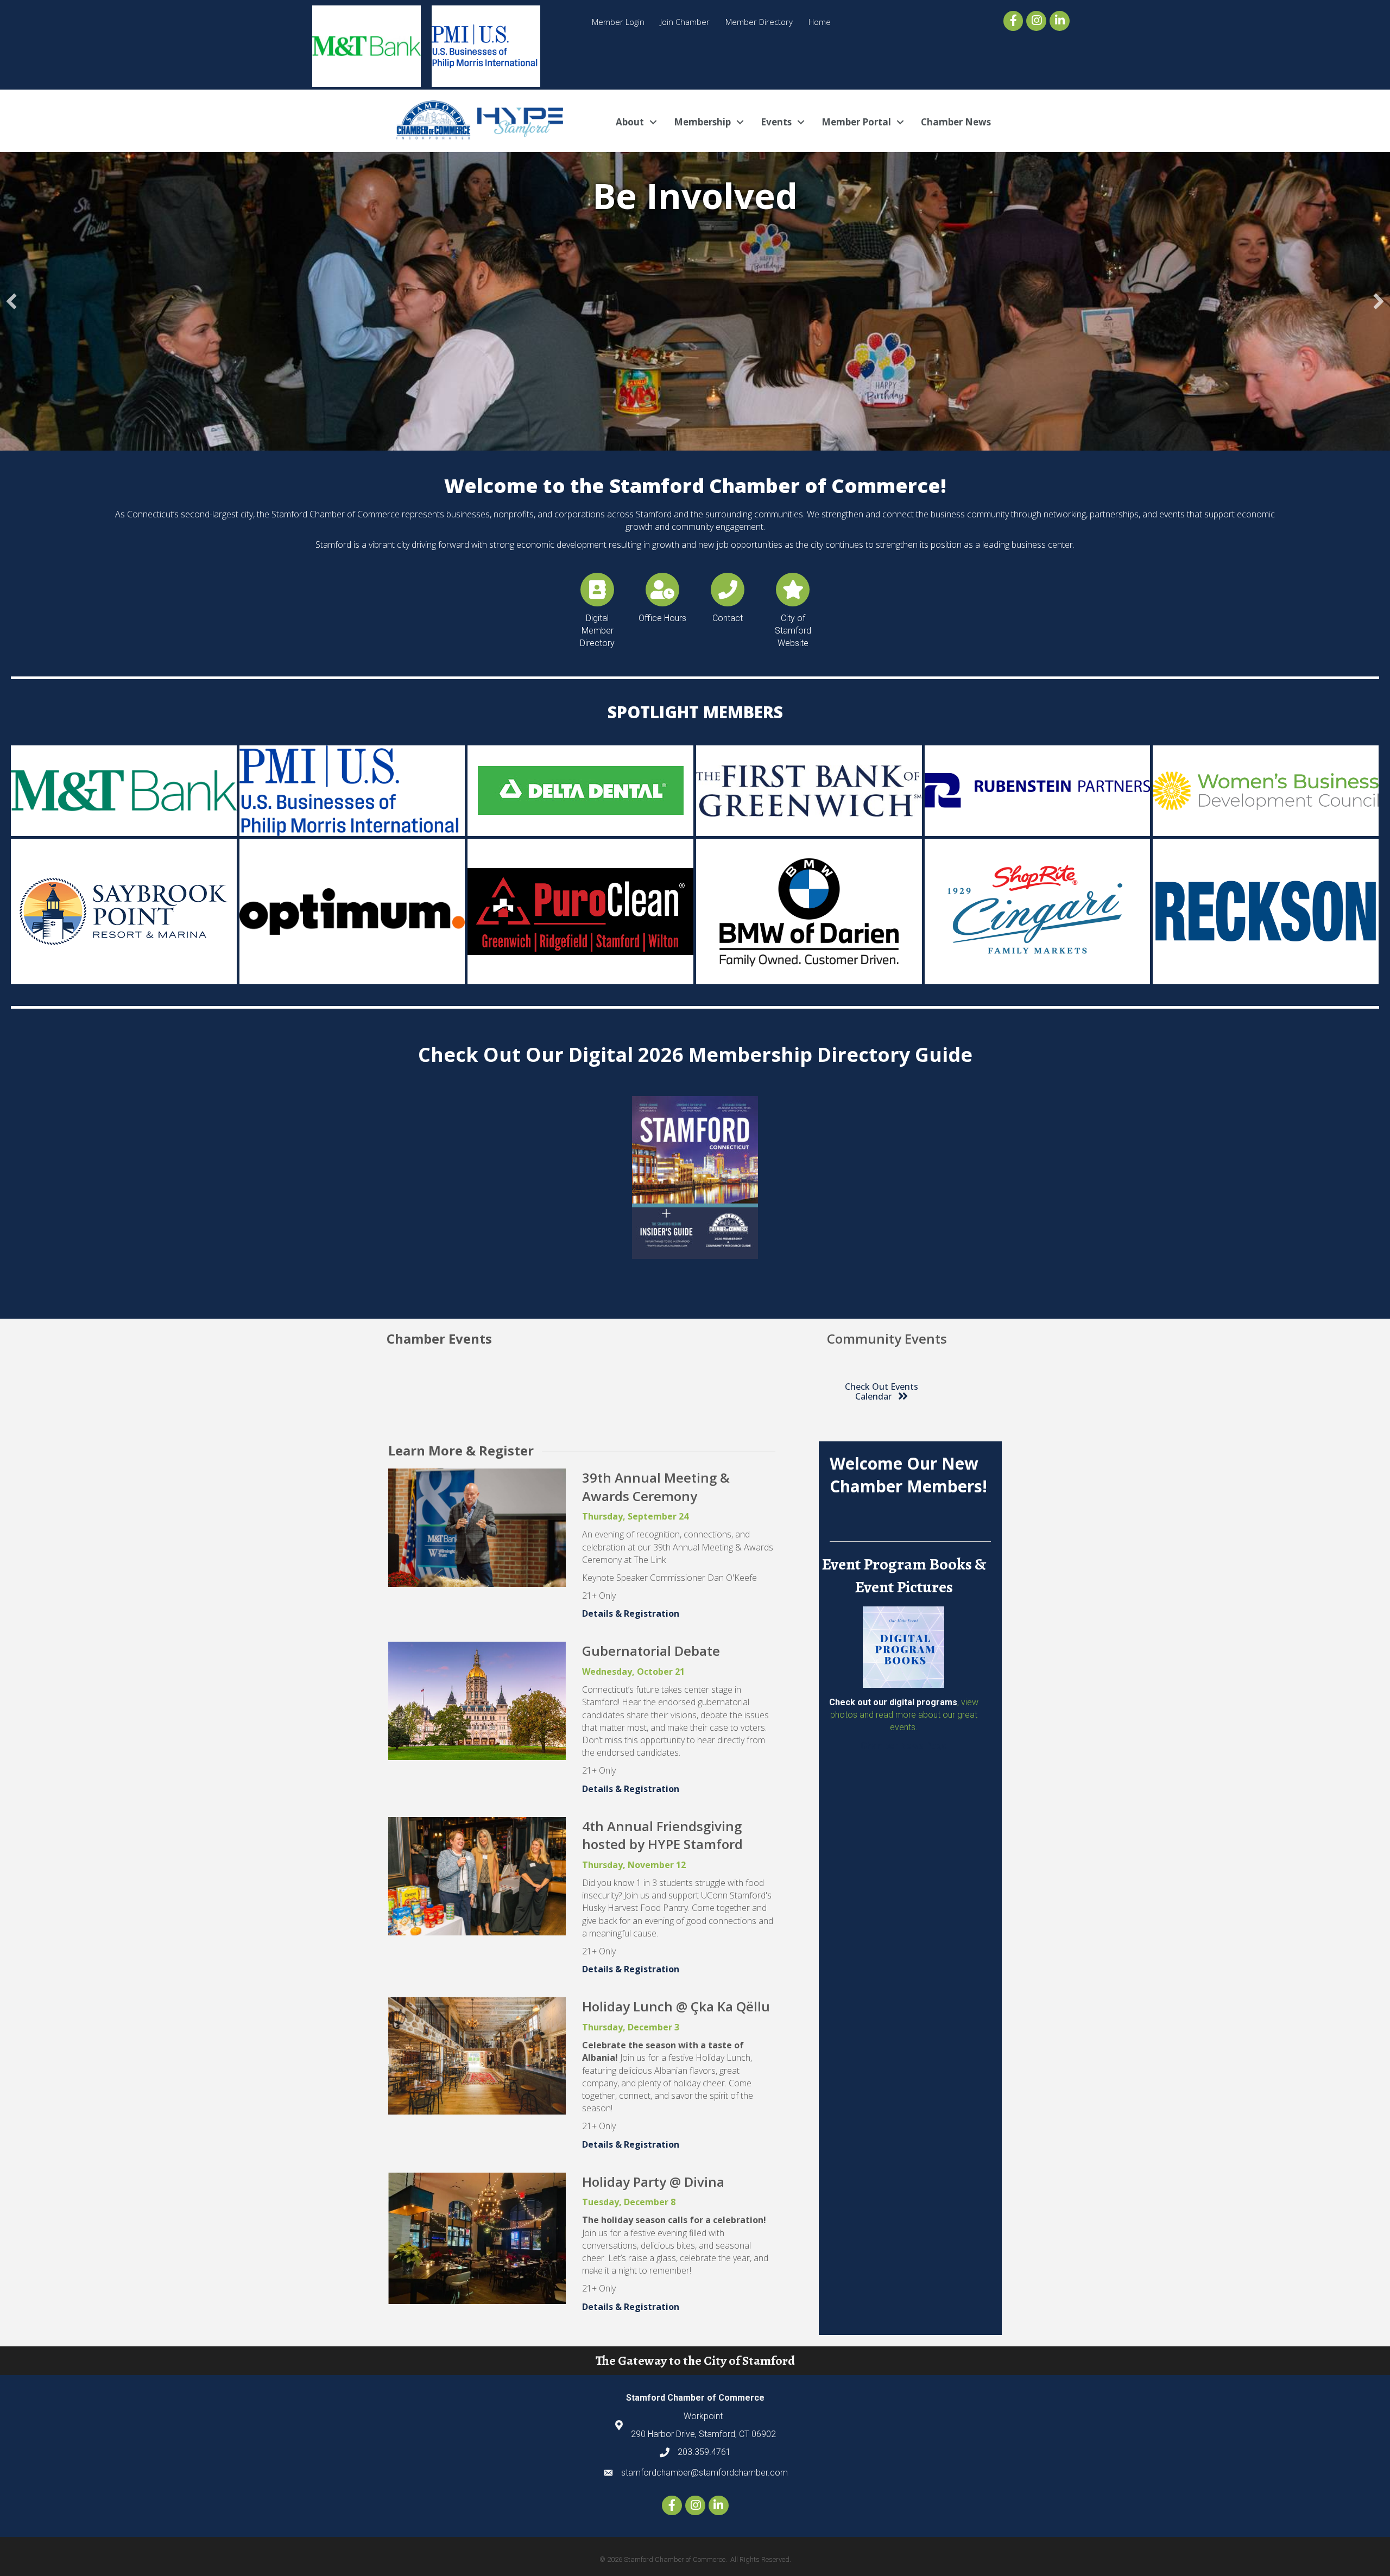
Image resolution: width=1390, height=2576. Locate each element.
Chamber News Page (904, 1746)
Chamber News (956, 122)
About (630, 122)
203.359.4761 (704, 2452)
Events (776, 122)
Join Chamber (685, 22)
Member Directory (759, 22)
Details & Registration (631, 1613)
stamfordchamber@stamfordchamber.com (705, 2473)
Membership (702, 122)
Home (820, 22)
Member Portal (856, 122)
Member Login (618, 22)
